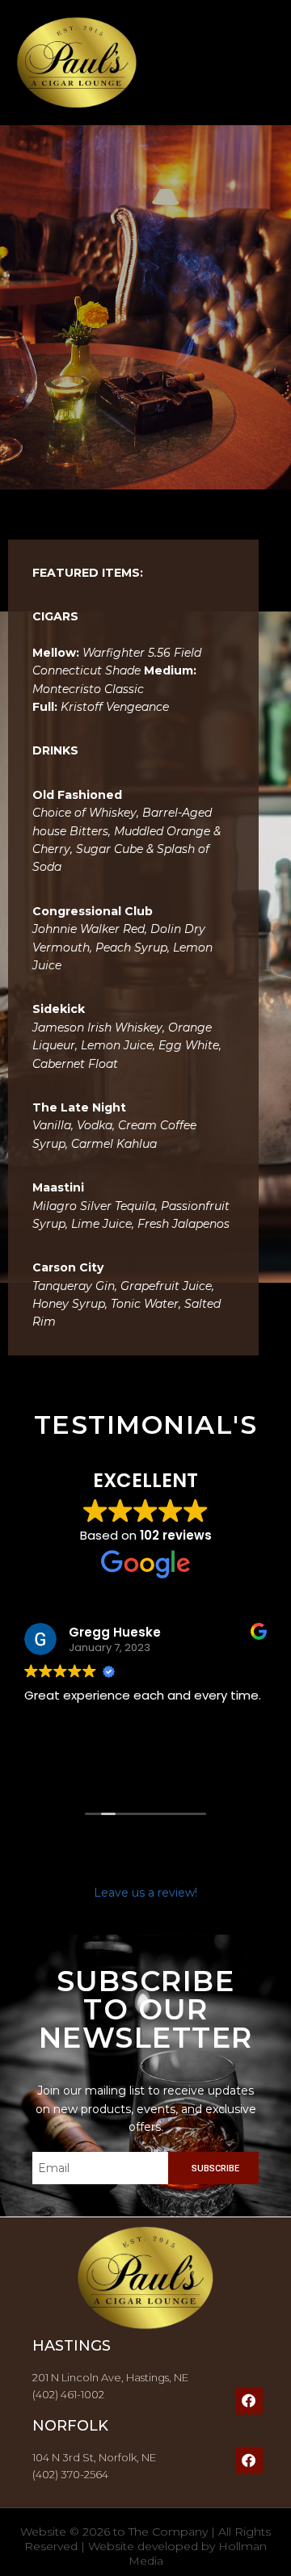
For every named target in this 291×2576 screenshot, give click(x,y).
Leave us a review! (145, 1893)
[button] (259, 63)
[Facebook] (249, 2401)
